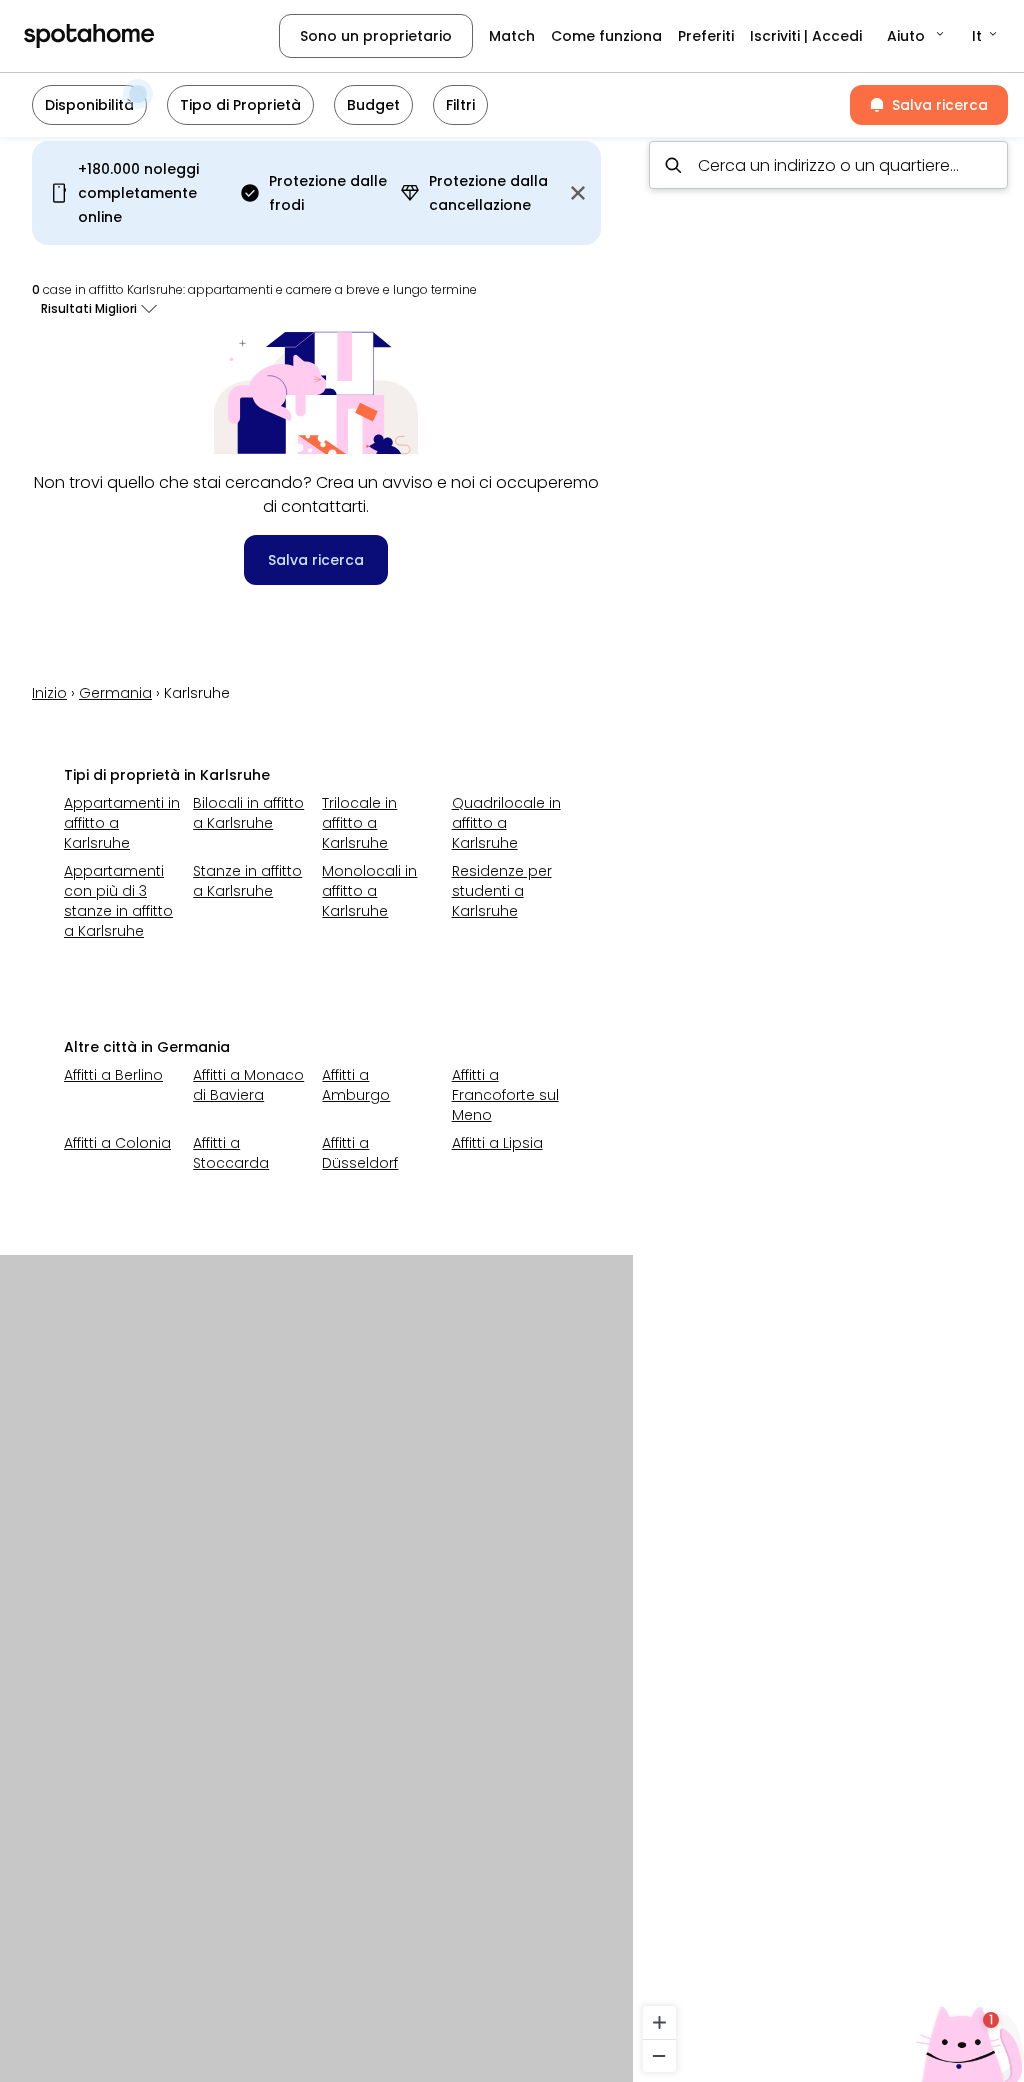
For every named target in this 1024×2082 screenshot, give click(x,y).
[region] (828, 1103)
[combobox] (828, 165)
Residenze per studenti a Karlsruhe (502, 891)
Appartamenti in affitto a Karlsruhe (122, 823)
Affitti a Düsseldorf (360, 1153)
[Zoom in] (659, 2022)
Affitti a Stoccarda (231, 1153)
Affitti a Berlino (113, 1075)
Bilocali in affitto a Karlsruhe (248, 813)
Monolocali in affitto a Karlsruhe (369, 891)
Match (512, 36)
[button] (917, 36)
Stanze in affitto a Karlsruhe (247, 881)
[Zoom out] (659, 2055)
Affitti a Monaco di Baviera (248, 1085)
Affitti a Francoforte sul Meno (505, 1095)
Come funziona (606, 36)
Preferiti (706, 36)
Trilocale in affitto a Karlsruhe (359, 823)
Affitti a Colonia (117, 1143)
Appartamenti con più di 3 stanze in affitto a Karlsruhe (118, 901)
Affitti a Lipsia (497, 1143)
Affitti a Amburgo (356, 1085)
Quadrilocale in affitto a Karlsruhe (506, 823)
